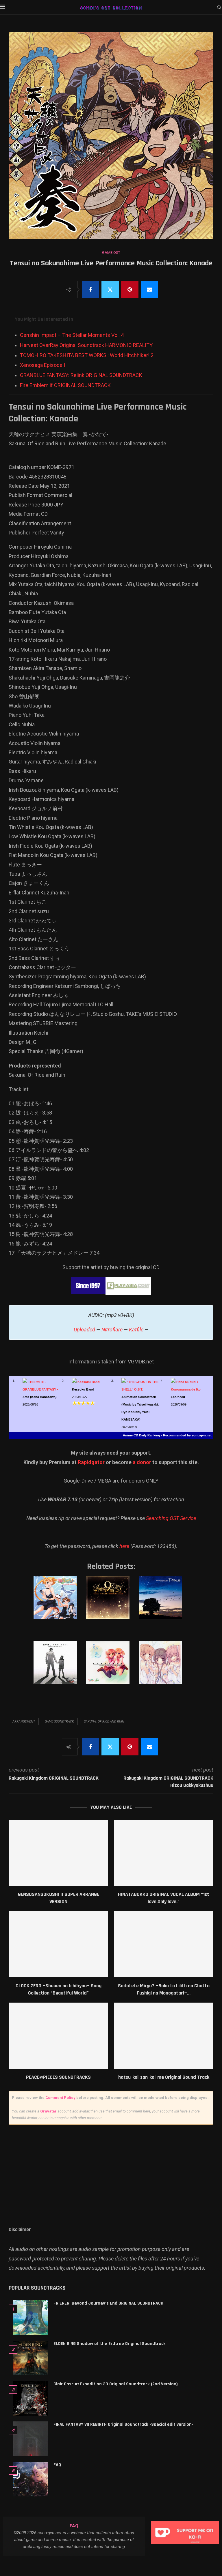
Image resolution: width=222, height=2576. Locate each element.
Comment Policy (60, 2098)
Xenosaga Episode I (42, 365)
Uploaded (84, 1330)
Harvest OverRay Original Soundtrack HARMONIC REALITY (86, 345)
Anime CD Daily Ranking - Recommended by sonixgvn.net (167, 1435)
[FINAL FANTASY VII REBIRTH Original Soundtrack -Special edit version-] (30, 2439)
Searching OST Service (171, 1518)
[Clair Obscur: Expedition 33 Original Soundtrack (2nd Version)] (30, 2398)
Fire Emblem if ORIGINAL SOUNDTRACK (65, 385)
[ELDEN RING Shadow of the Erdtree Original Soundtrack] (30, 2358)
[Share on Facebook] (90, 290)
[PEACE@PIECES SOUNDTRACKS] (58, 2036)
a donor (142, 1462)
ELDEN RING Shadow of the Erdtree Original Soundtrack (110, 2344)
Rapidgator (91, 1462)
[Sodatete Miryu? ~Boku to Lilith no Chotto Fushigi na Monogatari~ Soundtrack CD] (164, 1944)
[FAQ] (30, 2479)
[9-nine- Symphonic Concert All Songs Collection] (110, 1603)
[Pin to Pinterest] (130, 290)
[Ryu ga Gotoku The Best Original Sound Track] (58, 1668)
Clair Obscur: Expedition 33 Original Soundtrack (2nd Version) (116, 2384)
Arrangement (24, 1722)
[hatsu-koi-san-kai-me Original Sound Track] (164, 2036)
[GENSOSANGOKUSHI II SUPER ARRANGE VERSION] (58, 1853)
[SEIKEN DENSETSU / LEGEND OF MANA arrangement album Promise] (163, 1603)
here (124, 1546)
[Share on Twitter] (110, 290)
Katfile (136, 1330)
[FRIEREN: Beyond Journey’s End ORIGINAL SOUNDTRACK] (30, 2318)
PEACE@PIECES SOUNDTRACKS (58, 2077)
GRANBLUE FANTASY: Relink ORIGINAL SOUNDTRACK (81, 375)
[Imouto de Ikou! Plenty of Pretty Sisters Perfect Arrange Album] (58, 1603)
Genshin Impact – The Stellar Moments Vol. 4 (72, 335)
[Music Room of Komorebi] (163, 1668)
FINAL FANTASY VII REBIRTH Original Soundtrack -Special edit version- (123, 2424)
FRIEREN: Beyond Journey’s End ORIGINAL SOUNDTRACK (108, 2303)
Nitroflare (112, 1330)
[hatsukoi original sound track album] (110, 1668)
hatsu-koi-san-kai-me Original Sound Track (164, 2077)
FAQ (57, 2465)
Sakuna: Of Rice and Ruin (104, 1722)
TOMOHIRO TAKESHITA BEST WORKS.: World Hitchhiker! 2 (87, 355)
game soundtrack (59, 1722)
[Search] (219, 8)
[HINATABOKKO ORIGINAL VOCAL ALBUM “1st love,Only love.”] (164, 1853)
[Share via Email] (149, 290)
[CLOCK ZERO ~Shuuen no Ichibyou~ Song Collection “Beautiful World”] (58, 1944)
